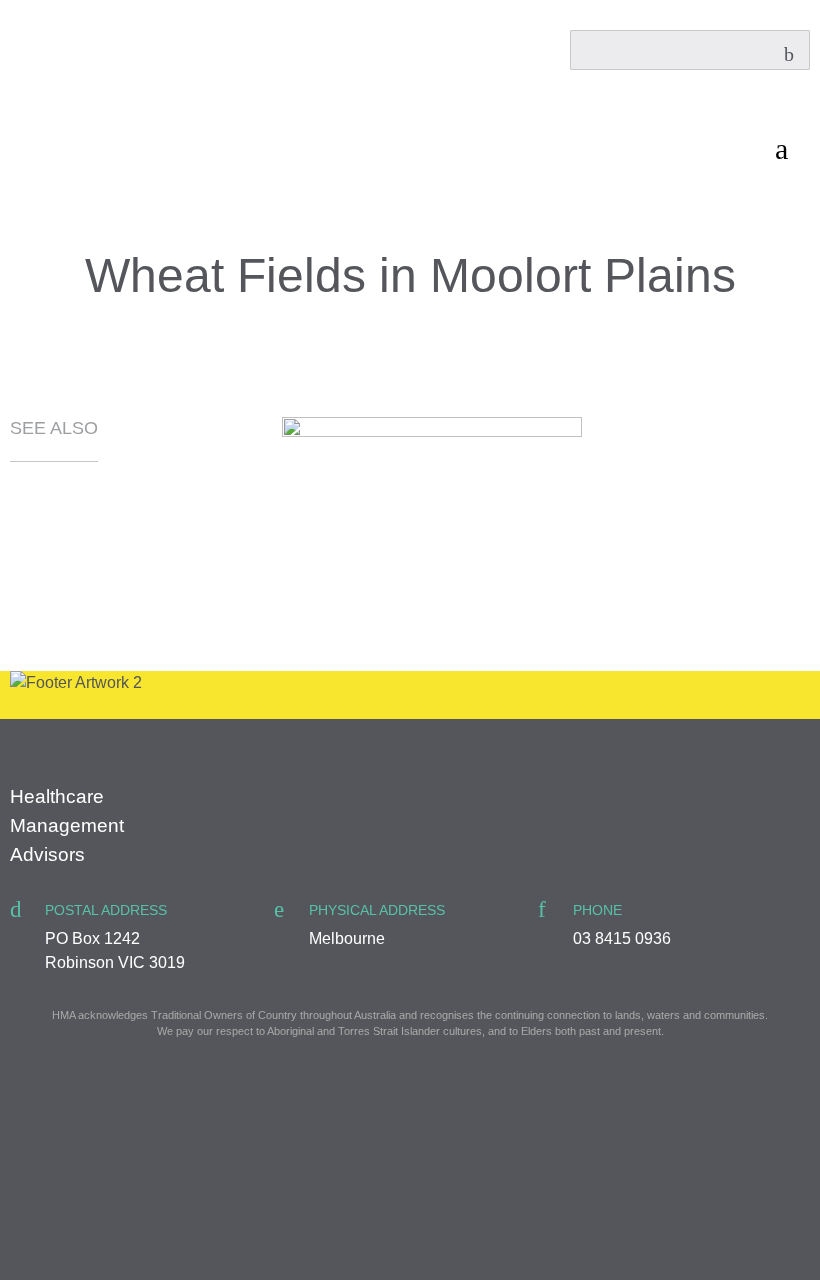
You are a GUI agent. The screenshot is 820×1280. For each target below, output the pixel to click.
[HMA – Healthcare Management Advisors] (58, 99)
